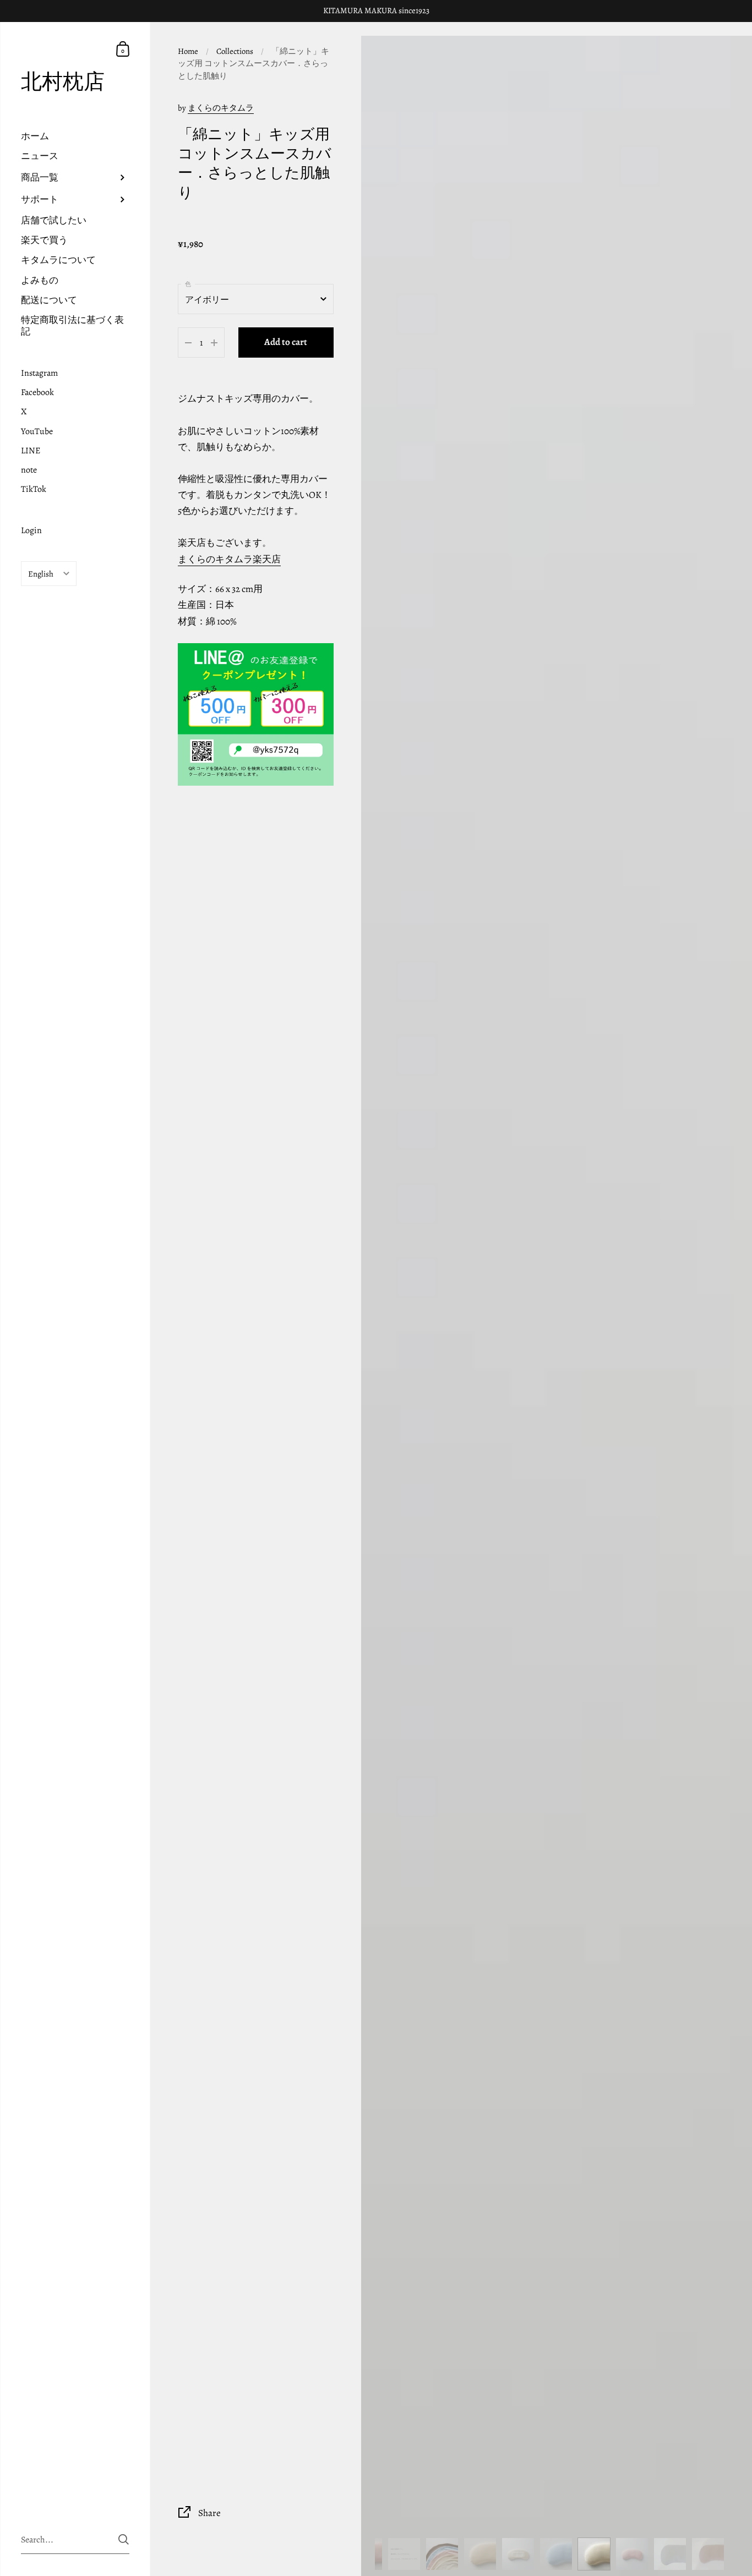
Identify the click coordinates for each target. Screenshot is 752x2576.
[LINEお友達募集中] (255, 714)
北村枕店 (63, 82)
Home (188, 51)
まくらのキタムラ (221, 108)
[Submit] (124, 2539)
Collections (235, 51)
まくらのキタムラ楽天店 (229, 559)
